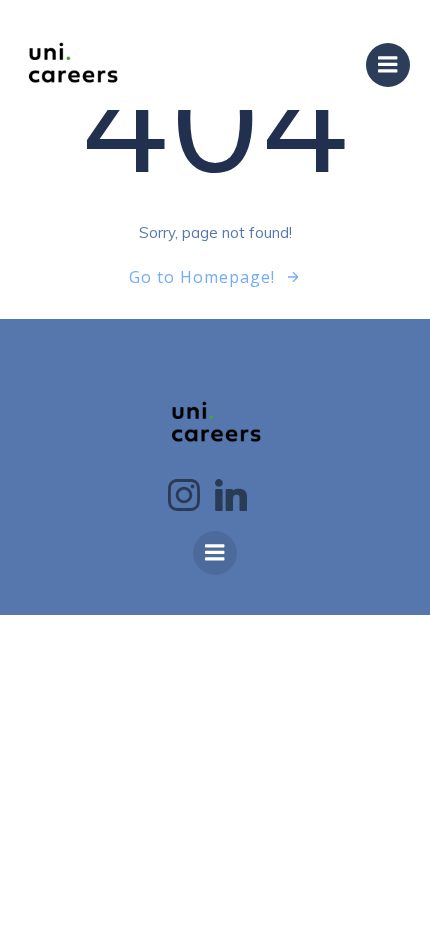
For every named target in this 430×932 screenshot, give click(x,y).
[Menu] (388, 65)
